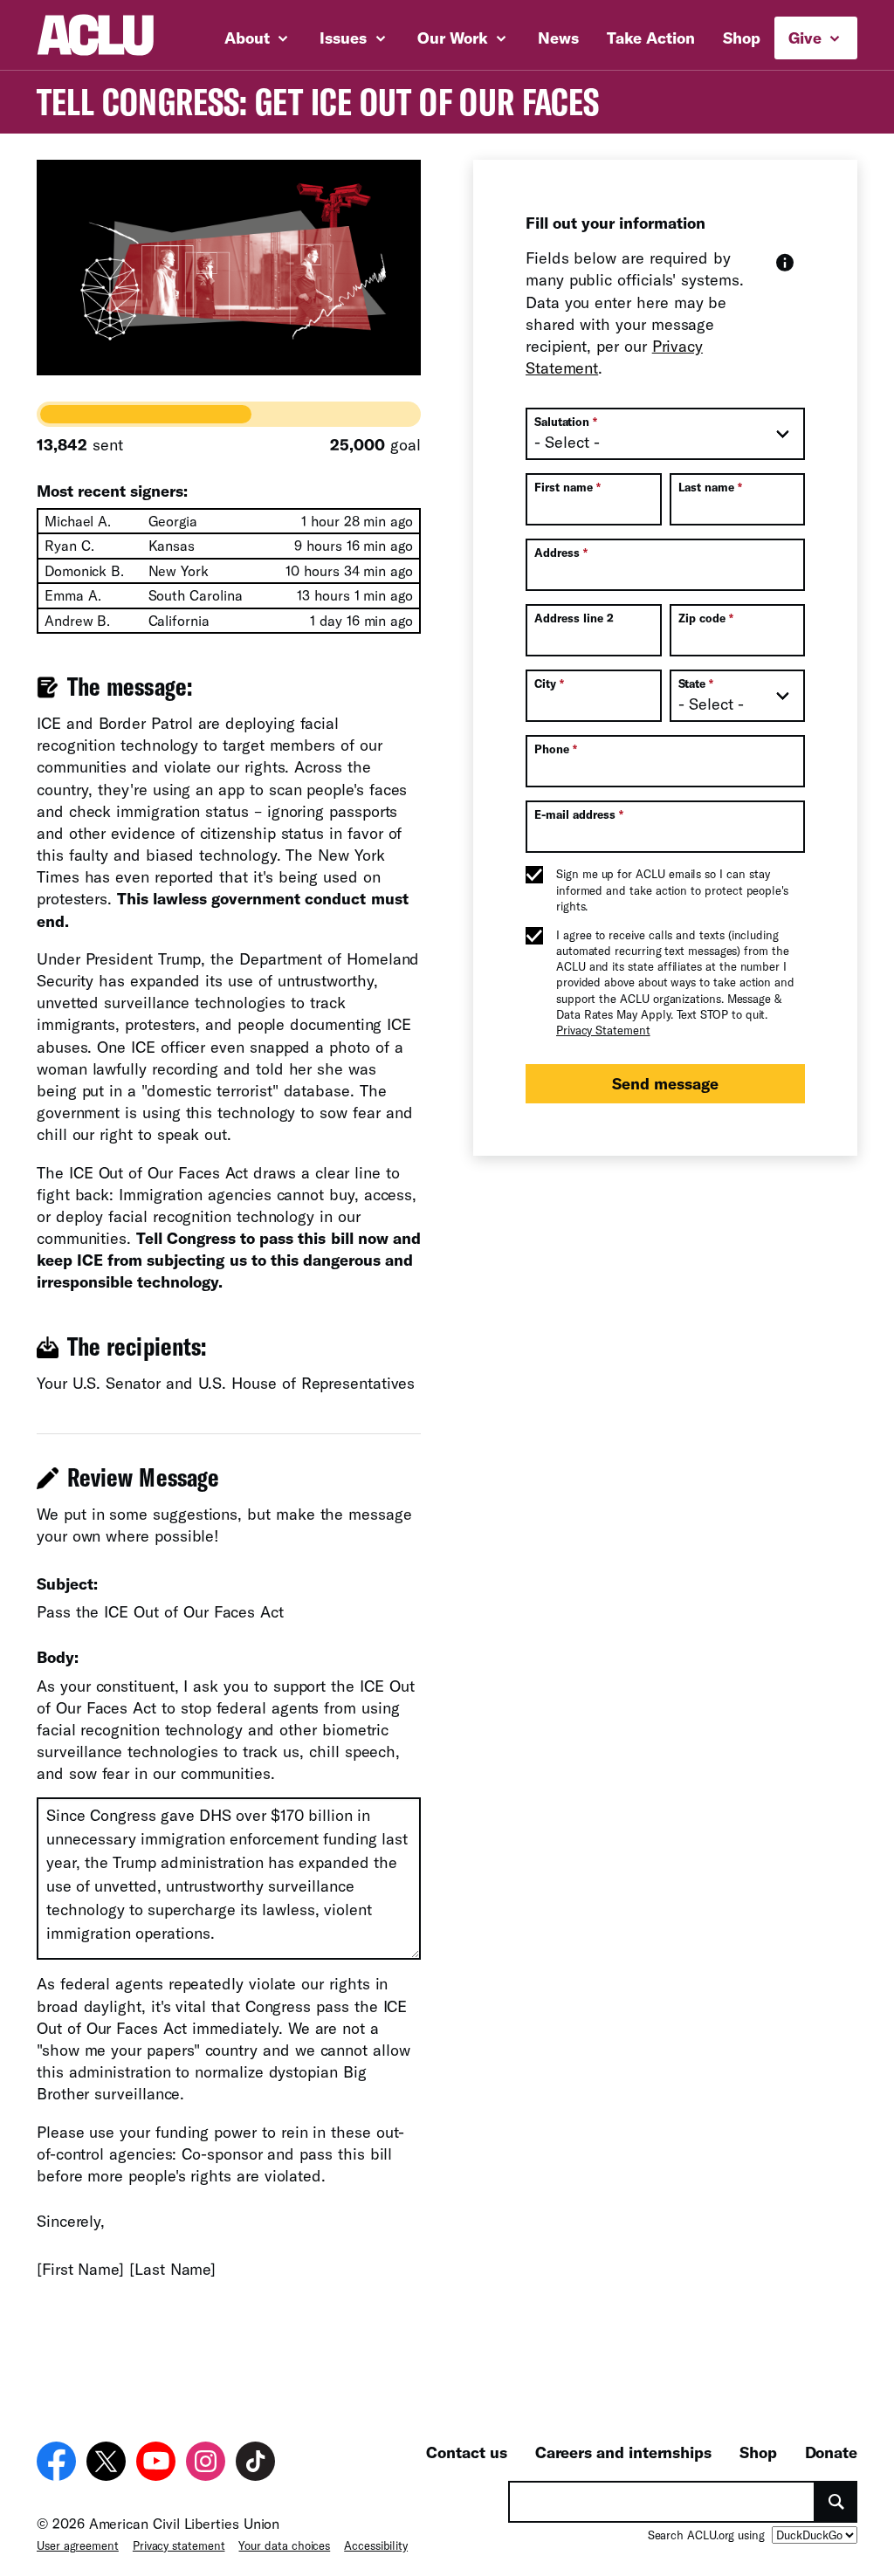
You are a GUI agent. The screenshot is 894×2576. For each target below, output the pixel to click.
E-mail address (579, 814)
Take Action (651, 38)
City (549, 683)
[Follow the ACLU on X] (106, 2461)
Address (561, 553)
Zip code (706, 618)
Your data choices (284, 2545)
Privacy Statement (603, 1030)
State (696, 683)
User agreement (78, 2545)
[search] (836, 2502)
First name (567, 487)
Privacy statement (179, 2545)
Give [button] (807, 38)
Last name (710, 487)
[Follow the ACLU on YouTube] (156, 2461)
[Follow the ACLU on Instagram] (206, 2461)
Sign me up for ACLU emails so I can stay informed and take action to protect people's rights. (672, 890)
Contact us (466, 2452)
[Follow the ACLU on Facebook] (56, 2461)
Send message (665, 1083)
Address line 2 (574, 618)
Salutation (566, 422)
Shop (742, 38)
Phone (556, 749)
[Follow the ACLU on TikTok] (255, 2461)
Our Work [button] (455, 38)
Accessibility (376, 2545)
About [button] (249, 38)
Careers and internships (623, 2452)
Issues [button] (345, 38)
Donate (831, 2452)
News (558, 38)
